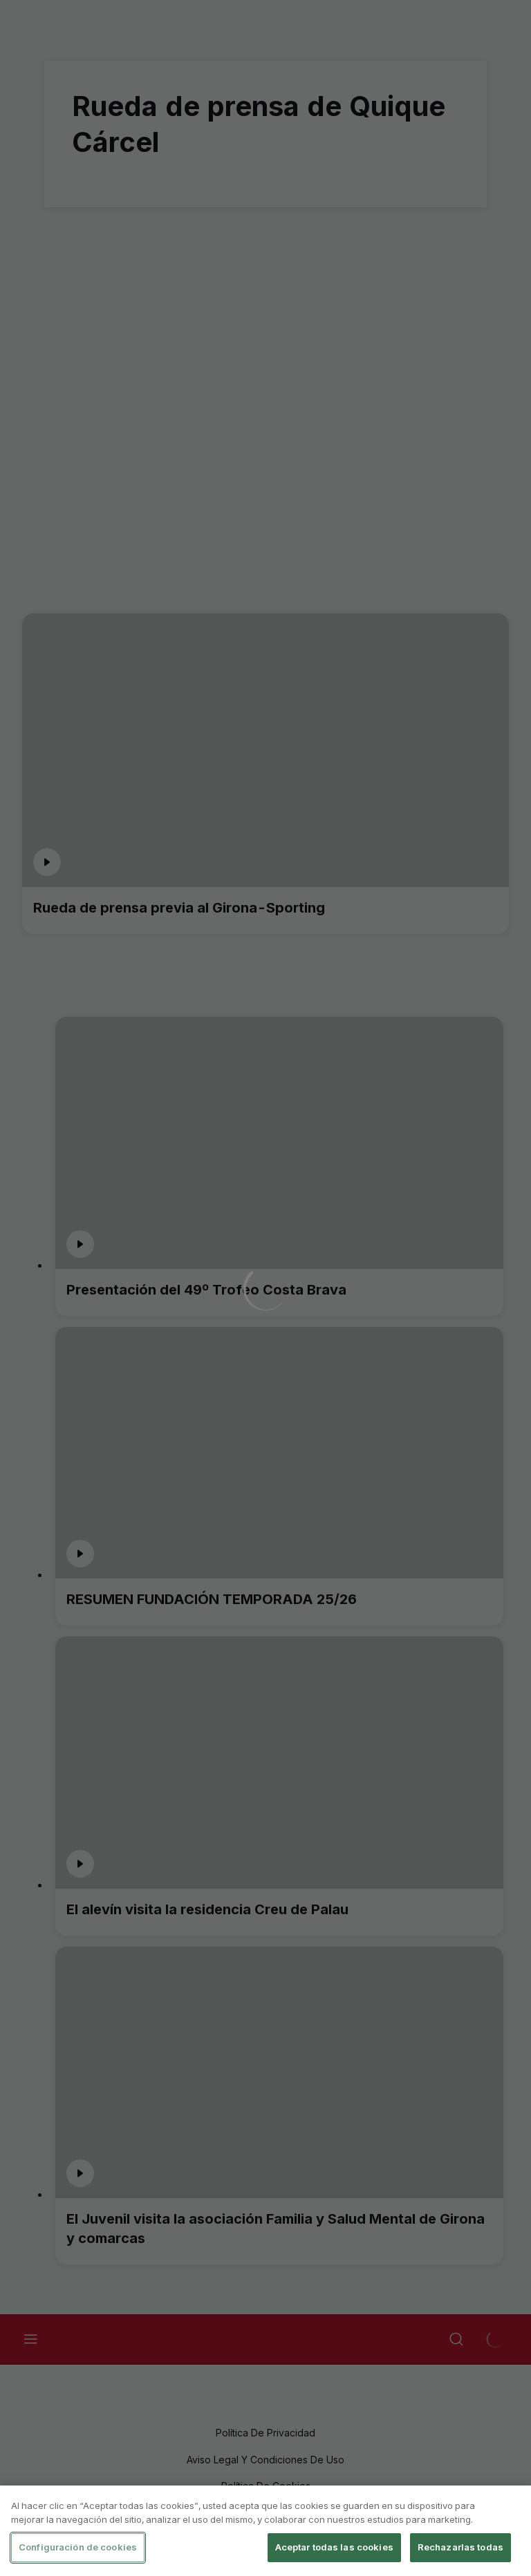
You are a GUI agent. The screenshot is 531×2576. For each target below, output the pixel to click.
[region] (265, 2531)
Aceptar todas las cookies (334, 2547)
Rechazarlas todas (460, 2547)
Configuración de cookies (78, 2547)
